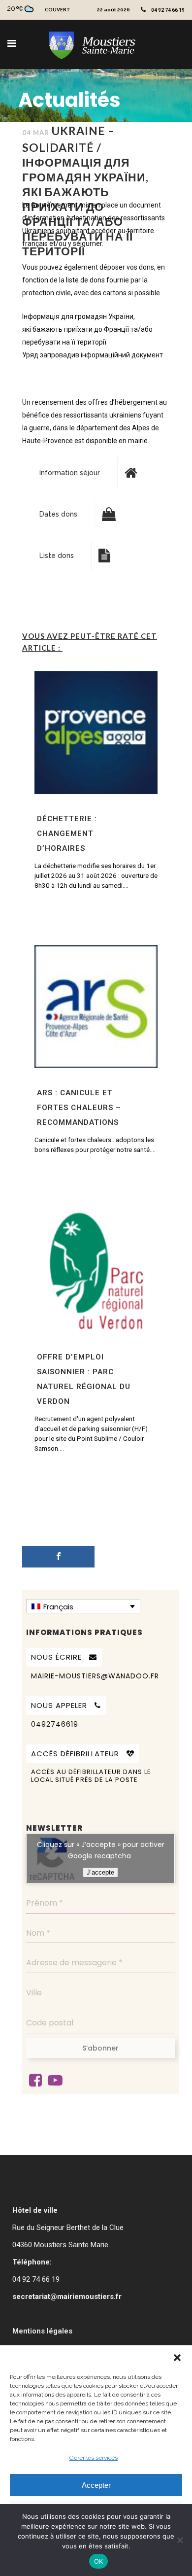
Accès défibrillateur (75, 1754)
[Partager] (58, 1557)
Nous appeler (59, 1705)
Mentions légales (42, 2331)
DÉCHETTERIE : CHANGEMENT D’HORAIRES (67, 834)
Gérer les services (94, 2458)
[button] (177, 2358)
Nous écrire (56, 1657)
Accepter (96, 2485)
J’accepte (100, 1872)
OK (99, 2561)
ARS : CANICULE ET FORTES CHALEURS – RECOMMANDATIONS (79, 1108)
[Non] (180, 2540)
